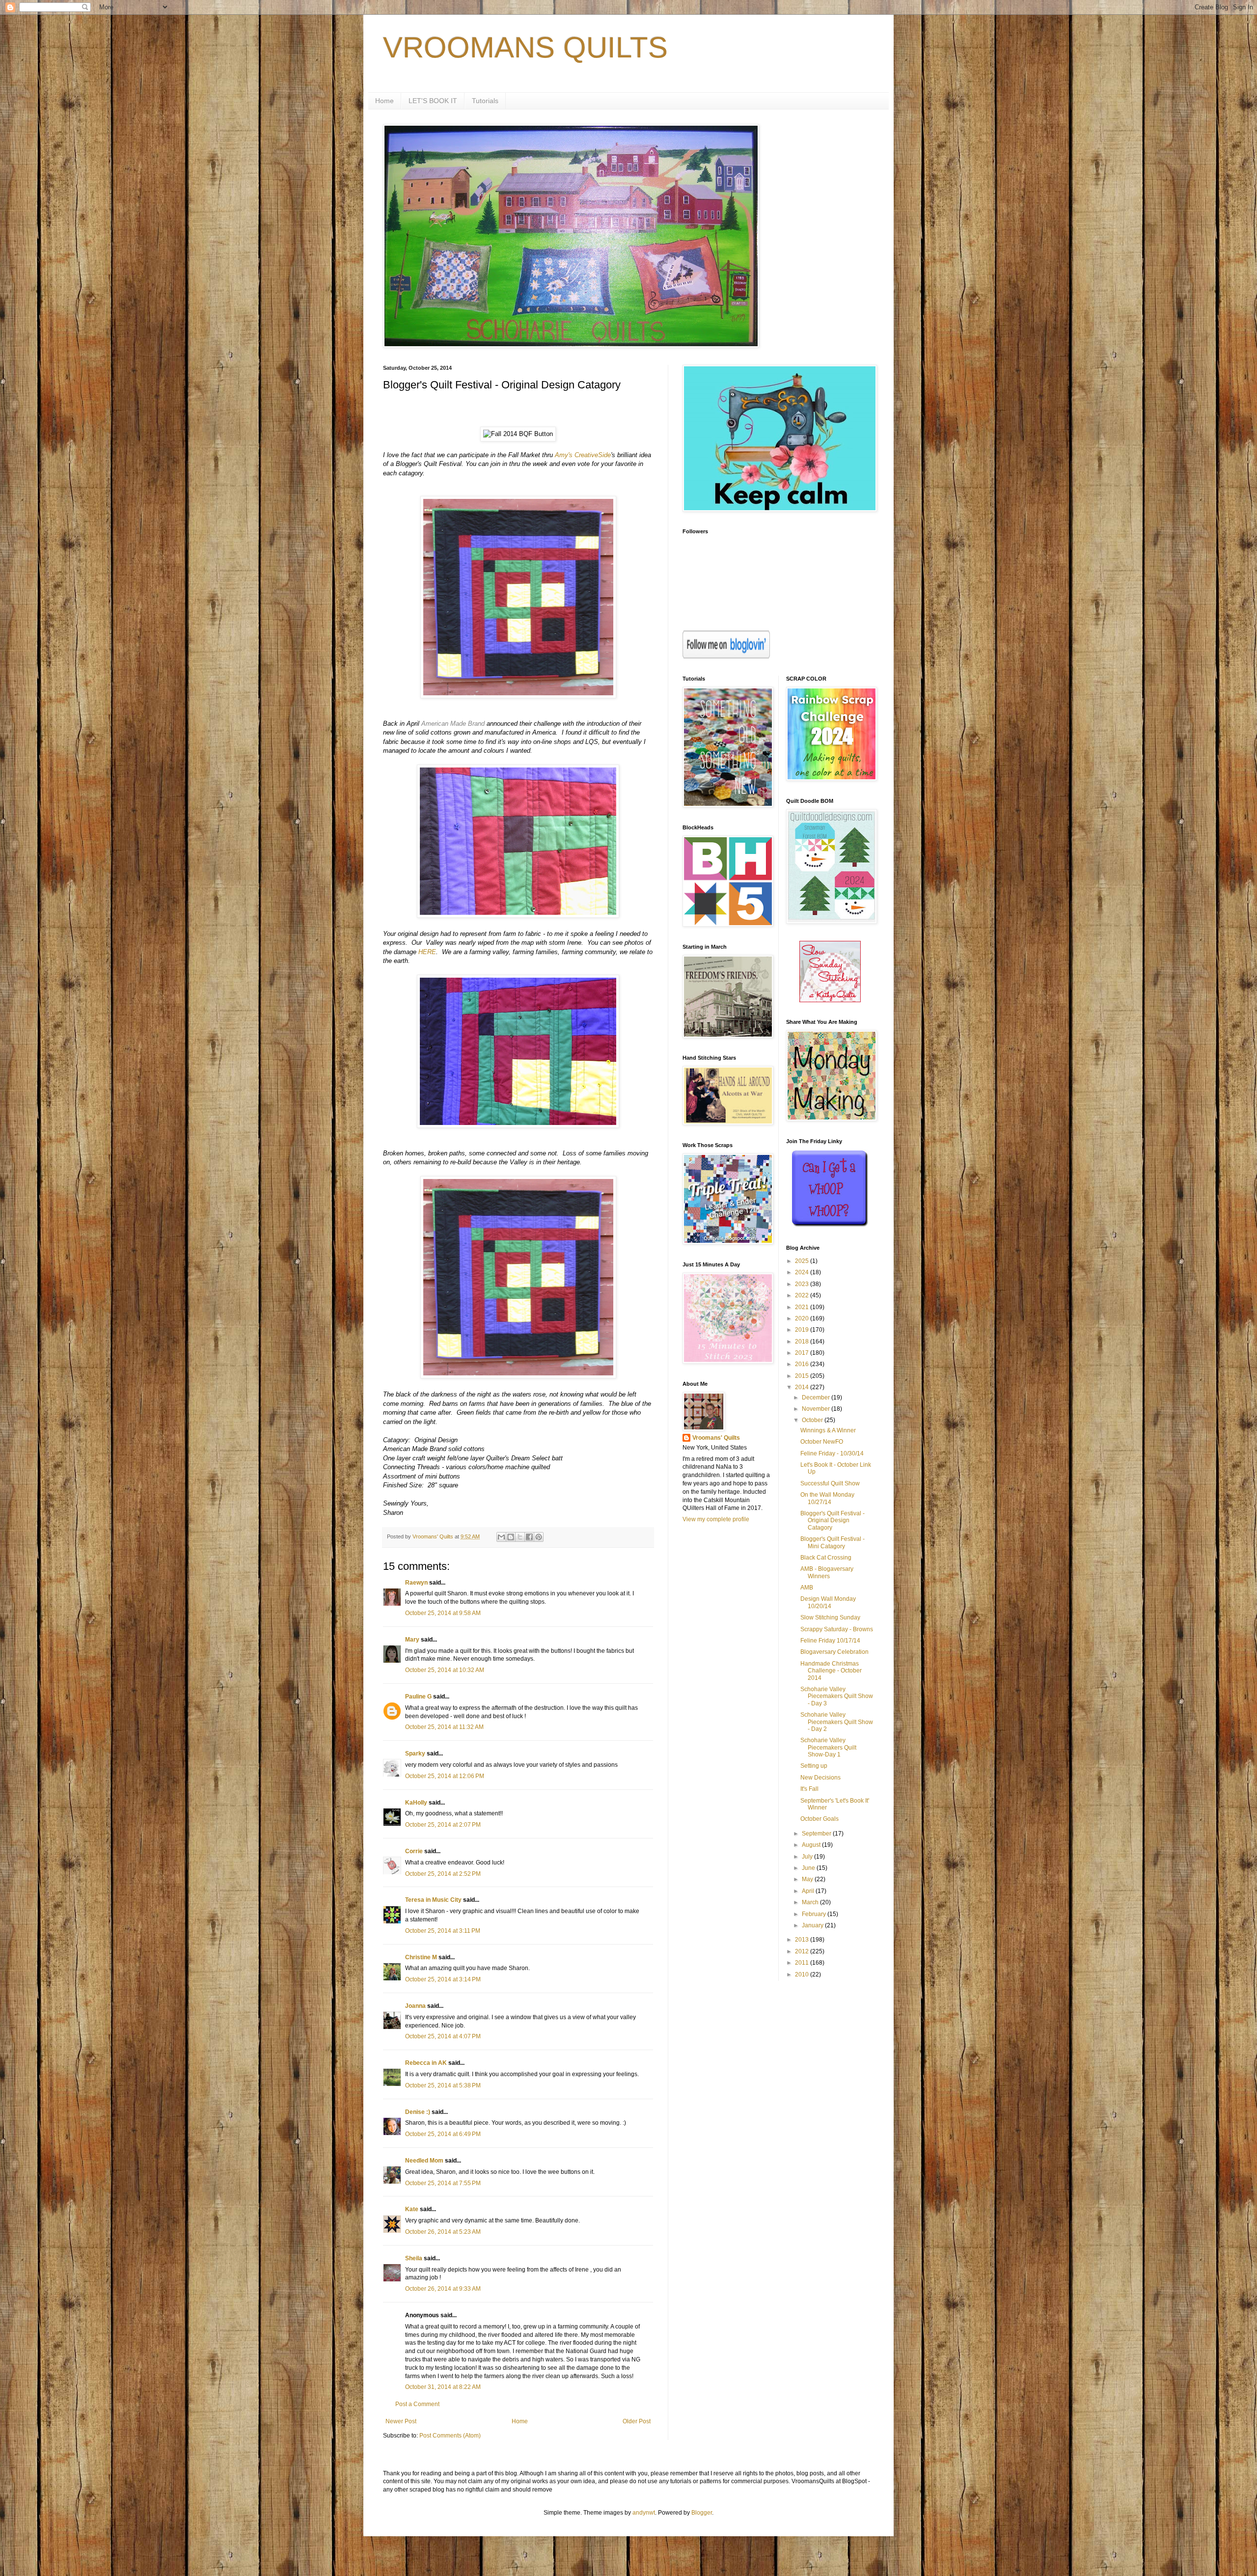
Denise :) (418, 2112)
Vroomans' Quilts (716, 1438)
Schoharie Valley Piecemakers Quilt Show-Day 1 (828, 1747)
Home (384, 101)
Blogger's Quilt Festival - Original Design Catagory (833, 1521)
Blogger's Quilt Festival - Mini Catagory (833, 1542)
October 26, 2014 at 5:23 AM (443, 2232)
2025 (803, 1261)
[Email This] (501, 1537)
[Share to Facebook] (529, 1537)
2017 (803, 1353)
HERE (427, 952)
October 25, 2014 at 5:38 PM (443, 2085)
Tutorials (485, 101)
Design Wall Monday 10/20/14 (828, 1602)
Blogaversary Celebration (834, 1652)
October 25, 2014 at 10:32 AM (445, 1670)
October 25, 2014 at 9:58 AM (443, 1613)
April (809, 1891)
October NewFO (822, 1442)
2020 (803, 1318)
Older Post (637, 2421)
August (812, 1845)
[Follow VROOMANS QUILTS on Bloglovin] (726, 657)
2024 (803, 1272)
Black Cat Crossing (826, 1558)
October (813, 1420)
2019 (803, 1330)
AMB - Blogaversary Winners (827, 1572)
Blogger (702, 2513)
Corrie (414, 1851)
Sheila (414, 2258)
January (813, 1925)
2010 (803, 1974)
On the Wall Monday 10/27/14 (827, 1498)
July (808, 1857)
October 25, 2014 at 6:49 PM (443, 2134)
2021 (803, 1307)
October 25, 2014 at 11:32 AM (444, 1727)
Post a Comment (417, 2404)
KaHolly (416, 1803)
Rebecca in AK (426, 2063)
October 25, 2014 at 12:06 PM (445, 1776)
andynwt (644, 2513)
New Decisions (820, 1778)
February (815, 1914)
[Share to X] (520, 1537)
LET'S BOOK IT (433, 101)
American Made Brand (453, 724)
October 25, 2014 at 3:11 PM (443, 1931)
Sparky (415, 1754)
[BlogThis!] (511, 1537)
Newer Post (401, 2421)
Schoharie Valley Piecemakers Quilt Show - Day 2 (837, 1722)
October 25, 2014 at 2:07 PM (443, 1825)
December (817, 1398)
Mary (412, 1640)
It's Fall (809, 1789)
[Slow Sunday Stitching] (830, 1000)
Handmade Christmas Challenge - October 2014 (831, 1671)
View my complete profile (716, 1519)
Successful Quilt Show (830, 1483)
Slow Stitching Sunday (830, 1617)
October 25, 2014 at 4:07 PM (443, 2036)
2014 (803, 1387)
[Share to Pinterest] (539, 1537)
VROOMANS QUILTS (525, 47)
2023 (803, 1284)
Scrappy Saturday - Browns (837, 1629)
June (809, 1868)
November (817, 1409)
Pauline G (418, 1697)
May (808, 1879)
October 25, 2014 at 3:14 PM (443, 1979)
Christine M (421, 1957)
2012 (803, 1951)
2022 (803, 1295)
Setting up (814, 1766)
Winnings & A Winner (828, 1430)
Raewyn (416, 1583)
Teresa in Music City (433, 1900)
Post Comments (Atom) (450, 2436)
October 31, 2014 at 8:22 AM (443, 2387)
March (811, 1902)
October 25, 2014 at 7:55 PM (443, 2183)
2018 (803, 1342)
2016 (803, 1364)
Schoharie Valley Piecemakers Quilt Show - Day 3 (837, 1696)
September (817, 1834)
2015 (803, 1376)
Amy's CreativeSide (583, 455)
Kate (412, 2209)
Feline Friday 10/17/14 (830, 1641)
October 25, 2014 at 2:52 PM (443, 1874)
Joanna (415, 2006)
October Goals (820, 1819)
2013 (803, 1940)
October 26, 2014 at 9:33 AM (443, 2289)
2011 (803, 1963)
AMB (807, 1588)
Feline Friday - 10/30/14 (832, 1453)
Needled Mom (424, 2161)
